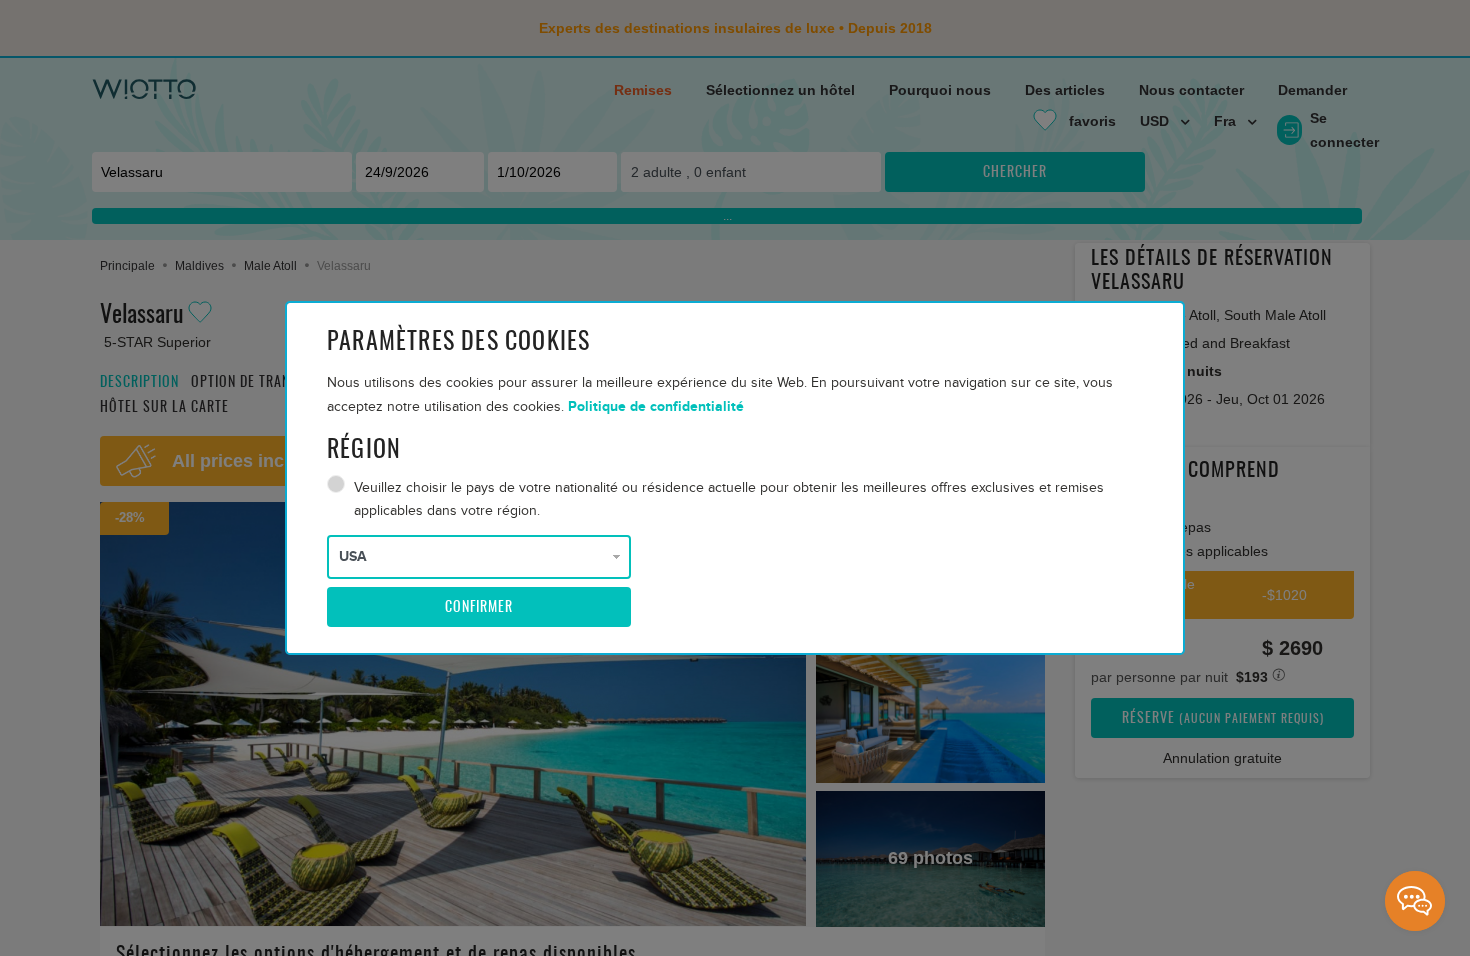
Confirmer (479, 608)
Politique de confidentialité (656, 406)
